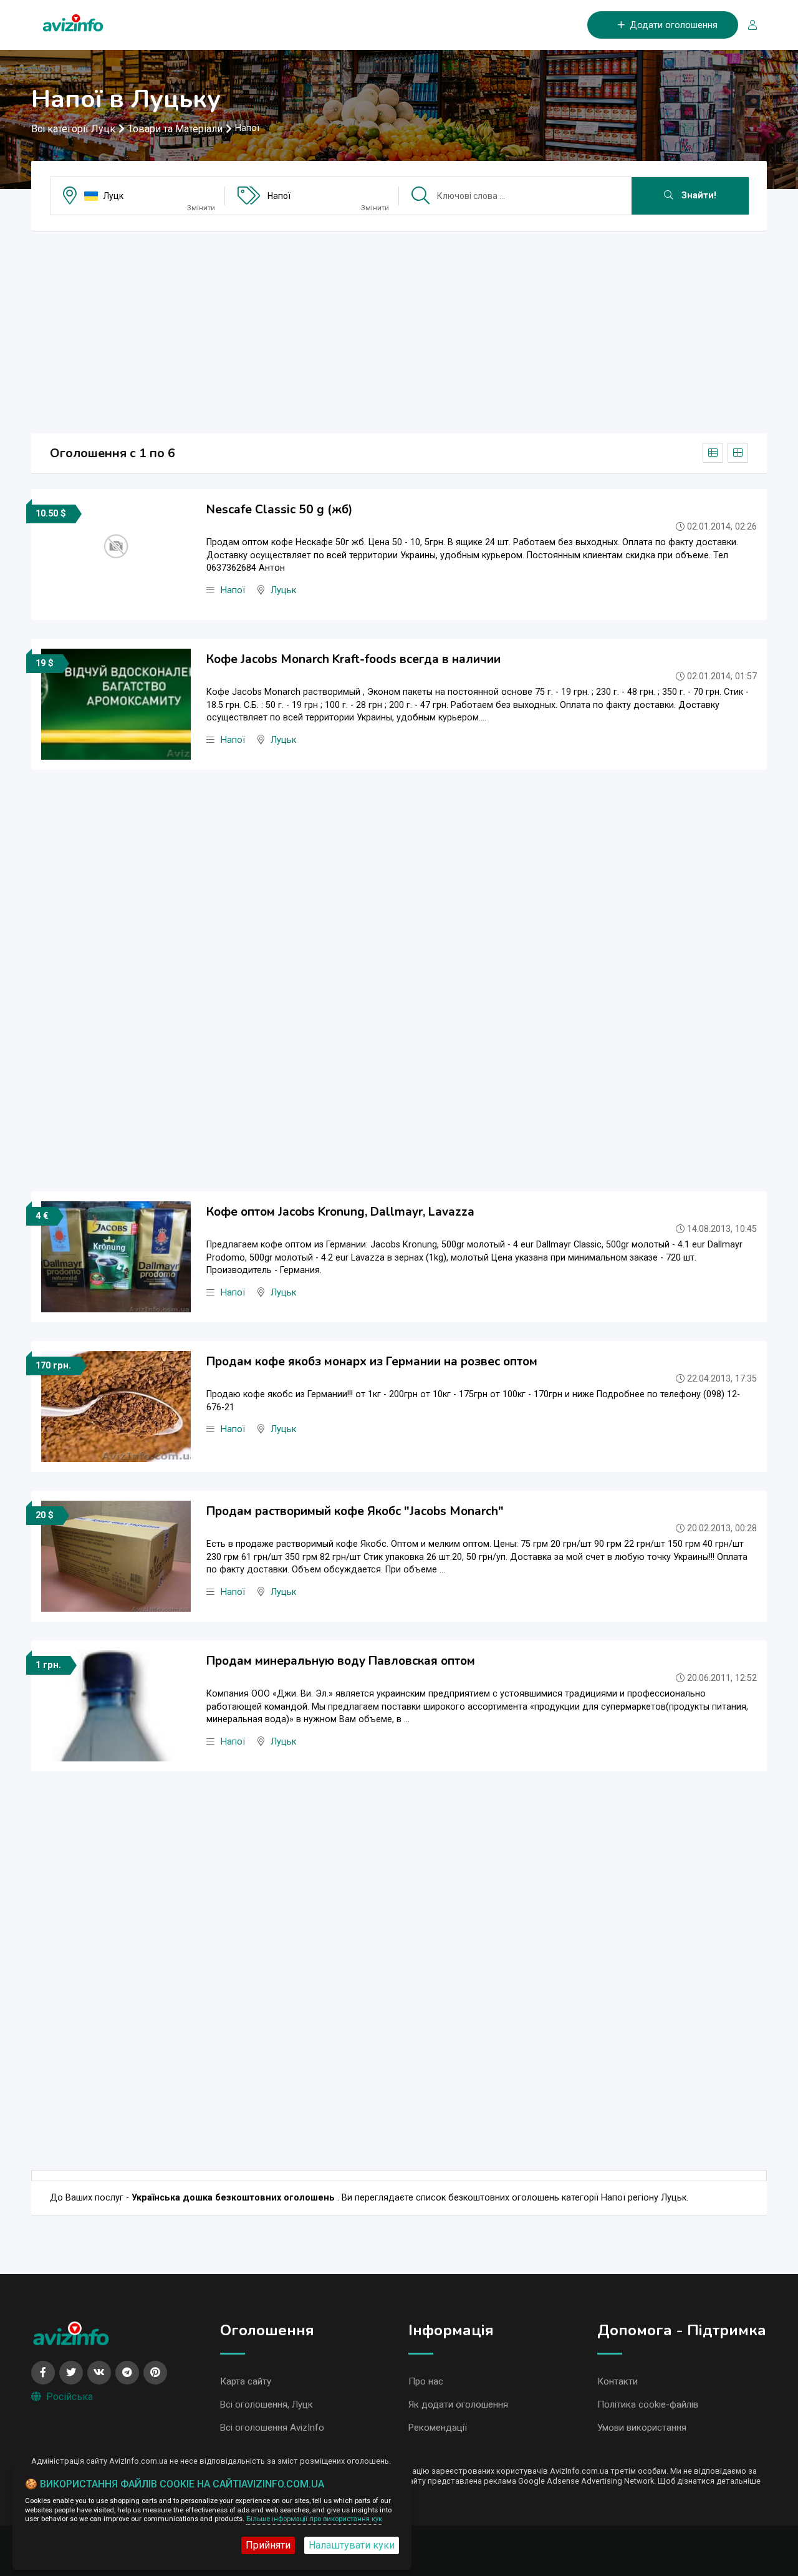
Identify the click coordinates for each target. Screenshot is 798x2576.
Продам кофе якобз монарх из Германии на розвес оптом (372, 1362)
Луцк (113, 196)
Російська (70, 2397)
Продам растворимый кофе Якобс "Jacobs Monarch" (355, 1511)
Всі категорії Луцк (73, 129)
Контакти (618, 2381)
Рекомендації (438, 2428)
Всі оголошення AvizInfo (272, 2428)
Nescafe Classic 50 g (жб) (279, 510)
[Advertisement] (399, 328)
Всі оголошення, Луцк (267, 2404)
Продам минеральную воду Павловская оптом (341, 1661)
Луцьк (283, 590)
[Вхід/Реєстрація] (748, 25)
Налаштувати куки (352, 2545)
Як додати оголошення (458, 2404)
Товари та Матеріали (175, 129)
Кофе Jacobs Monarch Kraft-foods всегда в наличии (353, 659)
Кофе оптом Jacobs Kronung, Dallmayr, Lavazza (340, 1212)
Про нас (426, 2381)
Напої (279, 196)
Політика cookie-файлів (648, 2404)
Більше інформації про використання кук (314, 2519)
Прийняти (268, 2545)
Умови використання (642, 2428)
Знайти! (698, 196)
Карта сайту (246, 2381)
